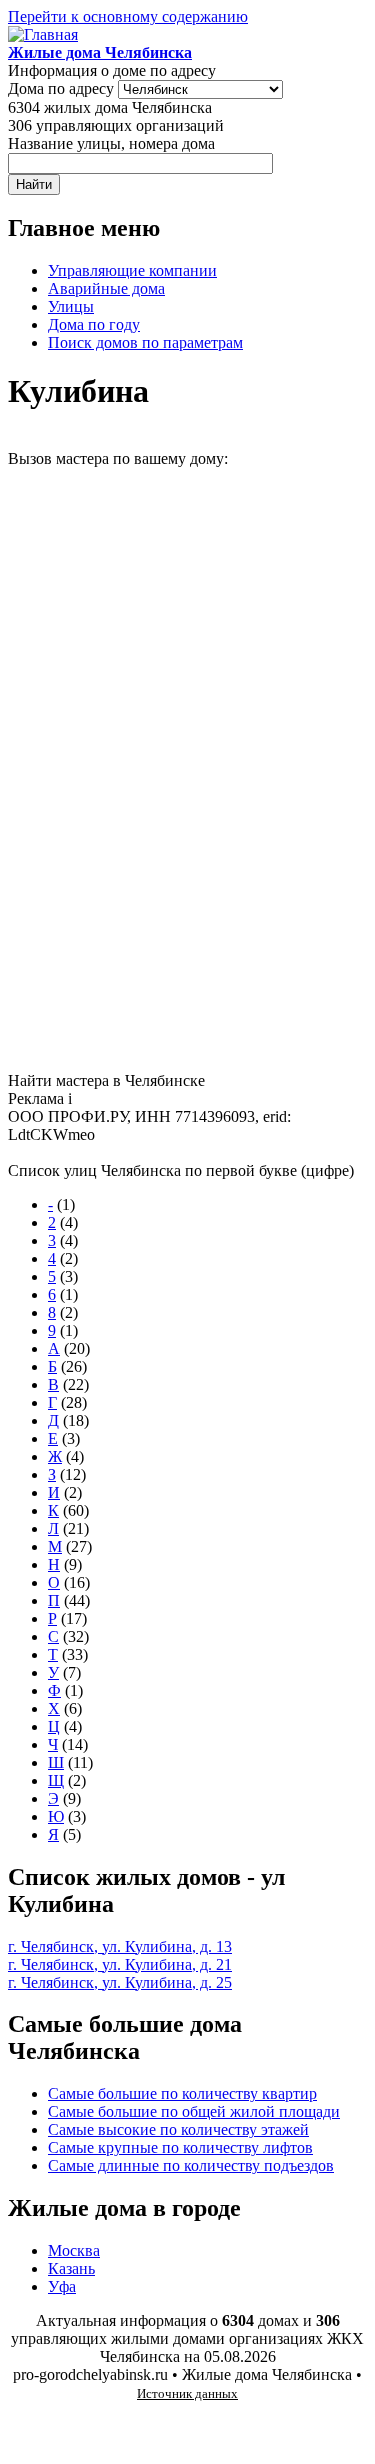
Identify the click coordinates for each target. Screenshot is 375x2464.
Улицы (71, 306)
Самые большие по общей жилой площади (194, 2111)
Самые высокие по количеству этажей (178, 2129)
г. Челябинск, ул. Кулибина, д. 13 (120, 1946)
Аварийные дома (106, 288)
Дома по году (94, 324)
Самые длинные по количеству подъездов (191, 2165)
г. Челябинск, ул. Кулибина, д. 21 (120, 1964)
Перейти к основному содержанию (128, 16)
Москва (74, 2250)
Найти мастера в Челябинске (106, 1080)
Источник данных (187, 2393)
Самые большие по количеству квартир (182, 2093)
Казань (71, 2268)
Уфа (62, 2286)
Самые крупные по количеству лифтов (180, 2147)
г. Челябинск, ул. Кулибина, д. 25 (120, 1982)
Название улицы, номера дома (111, 143)
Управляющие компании (132, 270)
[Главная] (43, 34)
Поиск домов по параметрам (145, 342)
